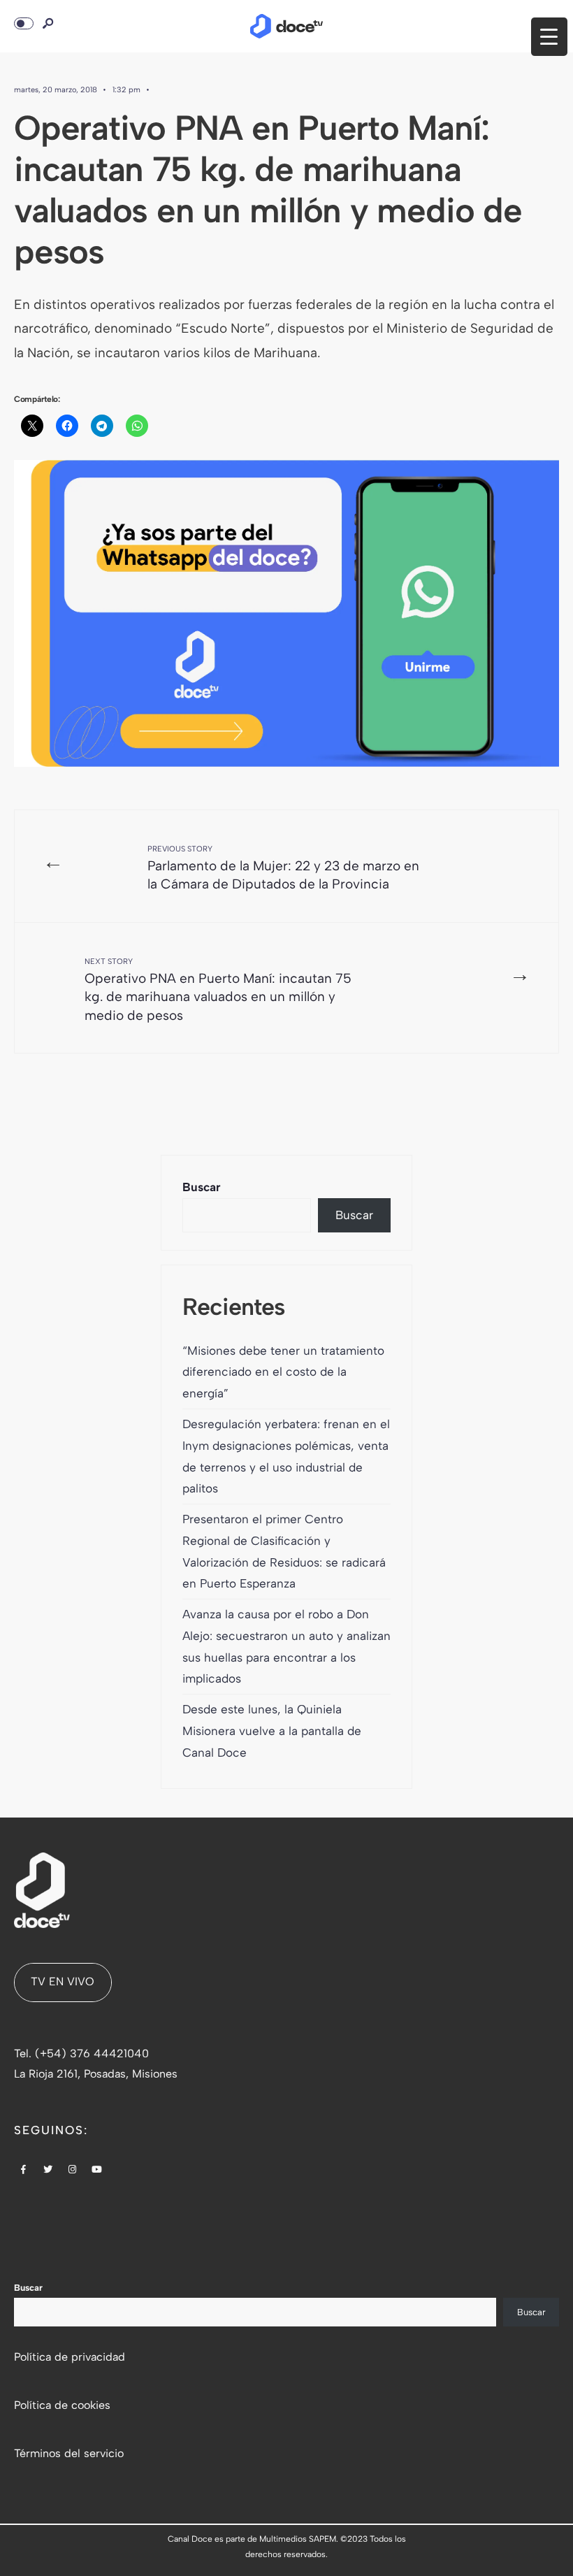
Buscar (202, 1187)
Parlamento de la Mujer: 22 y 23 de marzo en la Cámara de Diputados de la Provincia (283, 868)
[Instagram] (73, 2171)
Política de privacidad (70, 2357)
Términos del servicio (69, 2453)
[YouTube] (97, 2171)
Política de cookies (62, 2405)
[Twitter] (48, 2171)
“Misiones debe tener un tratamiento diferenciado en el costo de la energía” (283, 1372)
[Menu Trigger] (549, 37)
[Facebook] (24, 2171)
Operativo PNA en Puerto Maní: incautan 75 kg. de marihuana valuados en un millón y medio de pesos (218, 990)
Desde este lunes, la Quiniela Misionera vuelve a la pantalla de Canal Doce (272, 1731)
